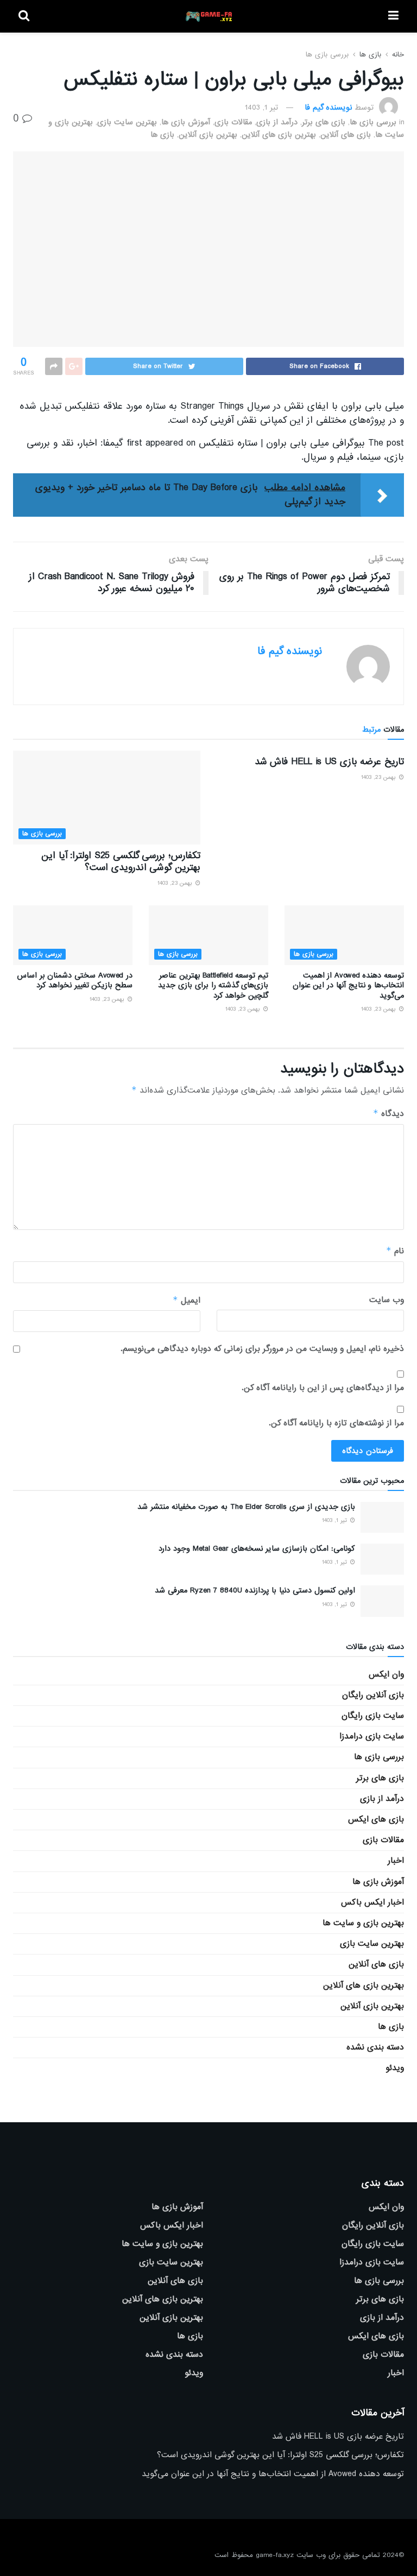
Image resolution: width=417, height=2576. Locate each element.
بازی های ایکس (376, 1819)
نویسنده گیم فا (328, 107)
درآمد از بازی (277, 122)
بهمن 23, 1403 (380, 777)
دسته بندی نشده (375, 2047)
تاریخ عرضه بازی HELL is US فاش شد (329, 762)
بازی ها (370, 55)
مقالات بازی (233, 122)
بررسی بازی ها (327, 55)
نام (395, 1251)
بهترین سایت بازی (127, 122)
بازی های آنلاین (346, 135)
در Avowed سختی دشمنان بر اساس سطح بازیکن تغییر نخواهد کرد (75, 980)
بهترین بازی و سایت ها (363, 1923)
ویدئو (395, 2068)
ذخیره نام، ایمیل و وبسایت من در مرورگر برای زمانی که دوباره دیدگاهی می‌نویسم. (262, 1349)
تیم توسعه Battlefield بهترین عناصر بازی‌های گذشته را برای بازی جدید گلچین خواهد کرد (213, 985)
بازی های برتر (324, 122)
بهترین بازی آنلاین (208, 135)
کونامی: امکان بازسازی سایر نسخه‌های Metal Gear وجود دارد (257, 1549)
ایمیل (187, 1300)
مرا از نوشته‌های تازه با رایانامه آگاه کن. (336, 1423)
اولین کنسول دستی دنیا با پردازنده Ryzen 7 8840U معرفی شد (255, 1590)
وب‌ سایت (387, 1300)
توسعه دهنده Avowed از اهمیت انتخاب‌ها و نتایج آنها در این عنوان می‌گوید (348, 985)
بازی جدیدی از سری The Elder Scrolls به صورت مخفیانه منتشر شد (246, 1507)
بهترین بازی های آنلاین (279, 135)
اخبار (396, 1861)
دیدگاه (388, 1113)
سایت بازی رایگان (373, 1716)
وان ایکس (386, 1674)
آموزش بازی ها (186, 122)
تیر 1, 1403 (261, 107)
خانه (398, 55)
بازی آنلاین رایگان (373, 1695)
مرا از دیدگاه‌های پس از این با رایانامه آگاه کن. (323, 1388)
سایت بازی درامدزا (372, 1736)
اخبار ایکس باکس (372, 1902)
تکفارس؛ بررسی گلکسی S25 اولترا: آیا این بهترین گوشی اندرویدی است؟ (121, 862)
